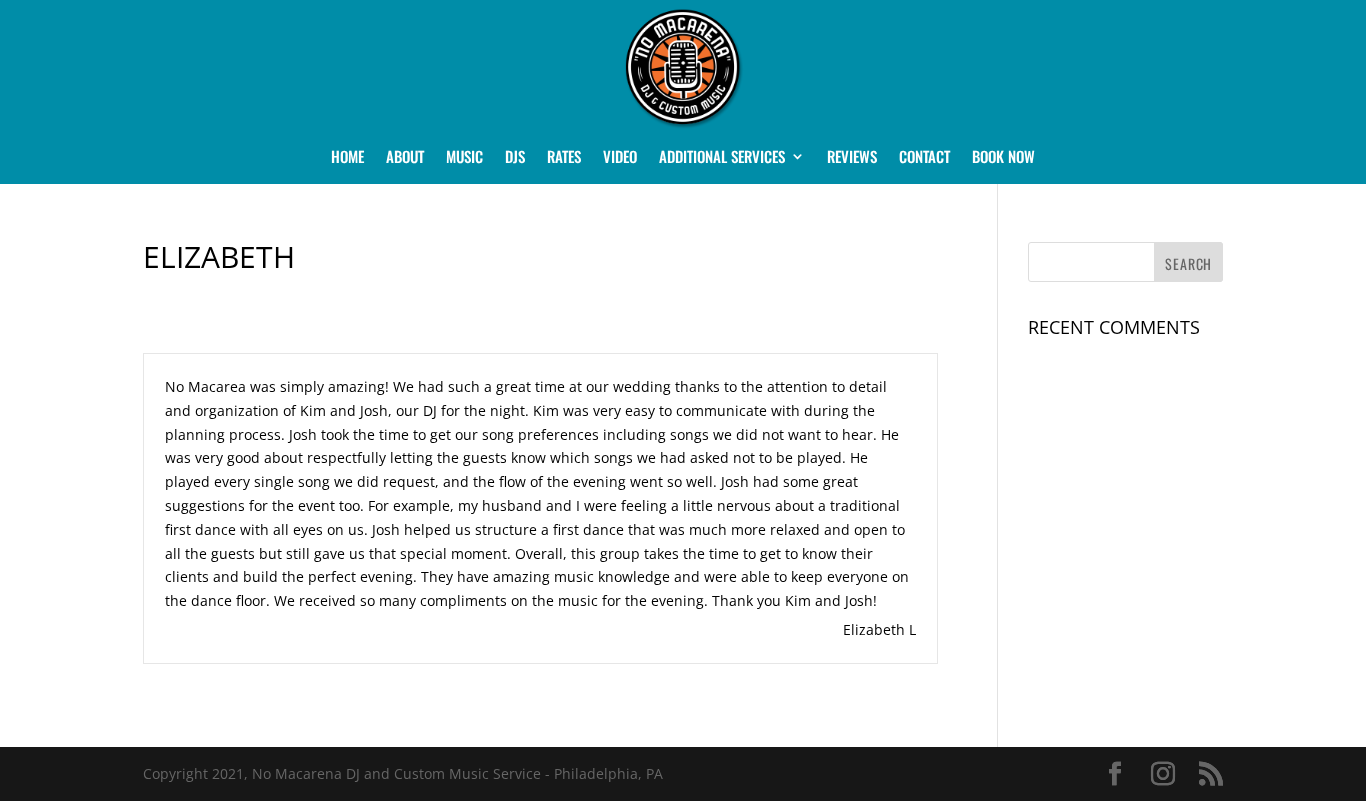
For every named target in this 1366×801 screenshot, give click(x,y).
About (405, 158)
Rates (564, 158)
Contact (924, 158)
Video (620, 158)
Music (464, 158)
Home (347, 158)
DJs (515, 158)
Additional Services (722, 158)
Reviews (852, 158)
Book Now (1003, 158)
